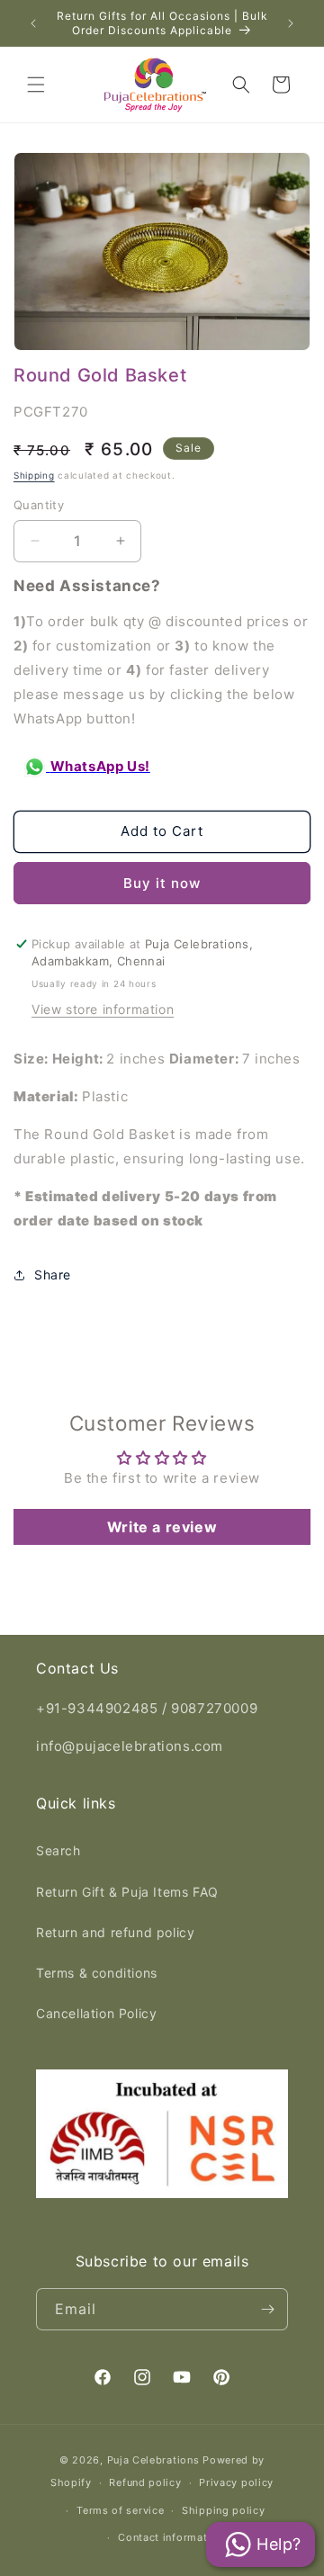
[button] (36, 85)
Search (58, 1850)
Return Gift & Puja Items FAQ (127, 1892)
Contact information (171, 2537)
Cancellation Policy (96, 2013)
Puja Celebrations (153, 2460)
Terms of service (120, 2510)
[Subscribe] (267, 2309)
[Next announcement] (291, 23)
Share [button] (53, 1275)
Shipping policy (224, 2510)
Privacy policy (236, 2482)
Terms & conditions (97, 1973)
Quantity (39, 505)
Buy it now (162, 883)
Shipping (34, 475)
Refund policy (145, 2482)
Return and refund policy (115, 1932)
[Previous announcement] (33, 23)
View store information (103, 1009)
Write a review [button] (162, 1527)
